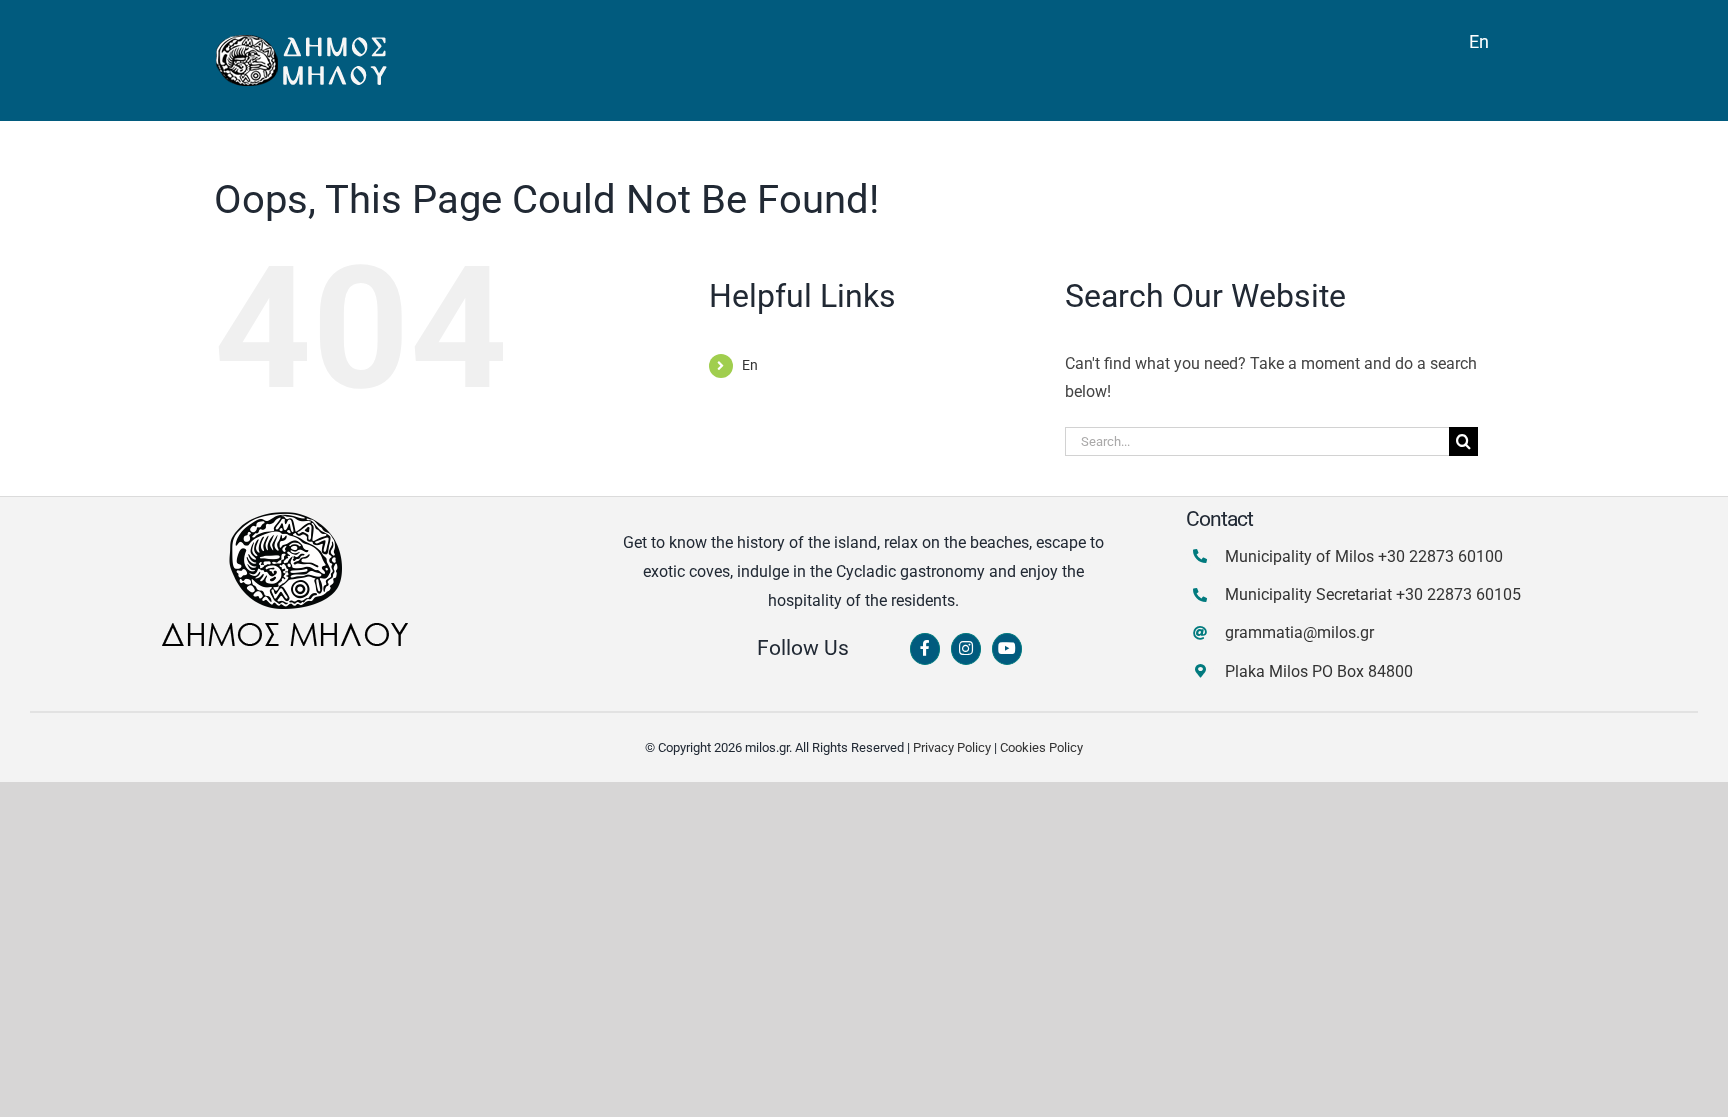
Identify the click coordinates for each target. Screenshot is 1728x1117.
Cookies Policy (1041, 747)
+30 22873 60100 (1440, 556)
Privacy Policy (952, 747)
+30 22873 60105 (1458, 594)
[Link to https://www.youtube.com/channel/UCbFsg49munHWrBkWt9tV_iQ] (1007, 649)
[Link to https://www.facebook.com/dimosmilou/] (925, 649)
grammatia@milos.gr (1299, 632)
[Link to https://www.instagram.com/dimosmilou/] (966, 649)
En (750, 365)
